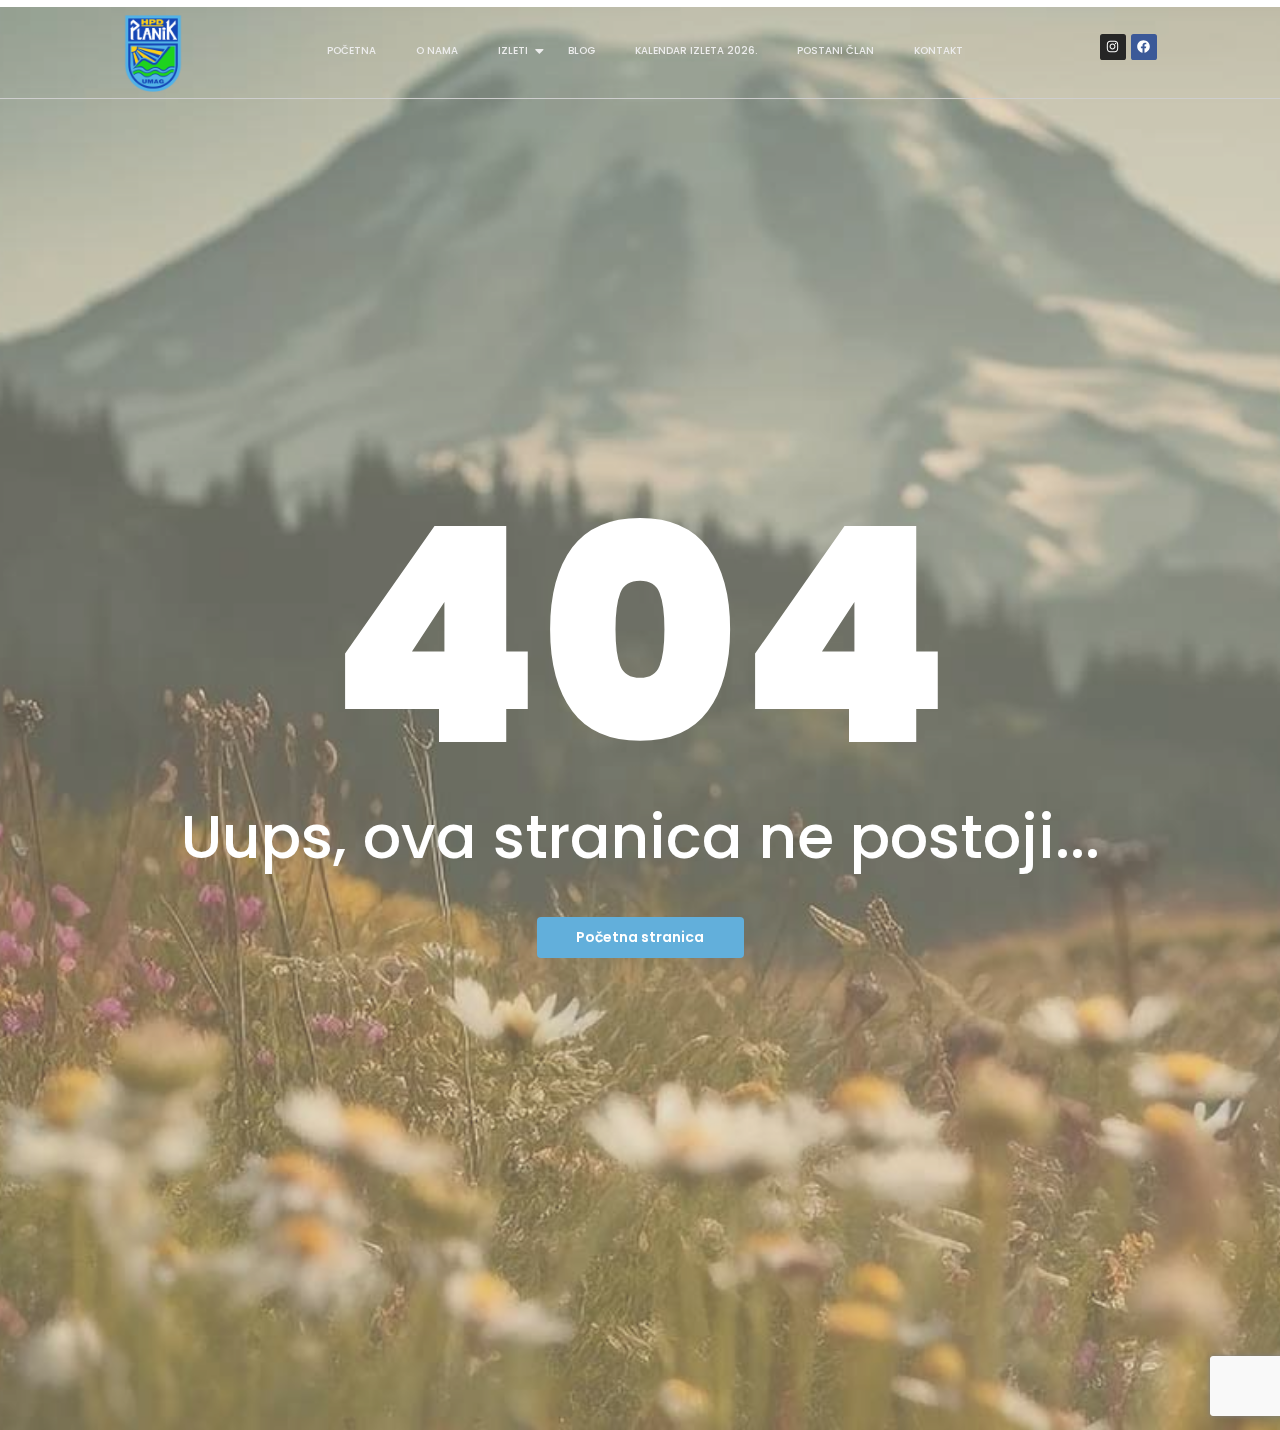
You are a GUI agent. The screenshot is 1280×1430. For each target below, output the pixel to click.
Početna (351, 50)
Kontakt (938, 50)
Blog (581, 50)
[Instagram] (1113, 47)
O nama (437, 50)
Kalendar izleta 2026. (696, 50)
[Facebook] (1144, 47)
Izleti (513, 50)
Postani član (835, 50)
